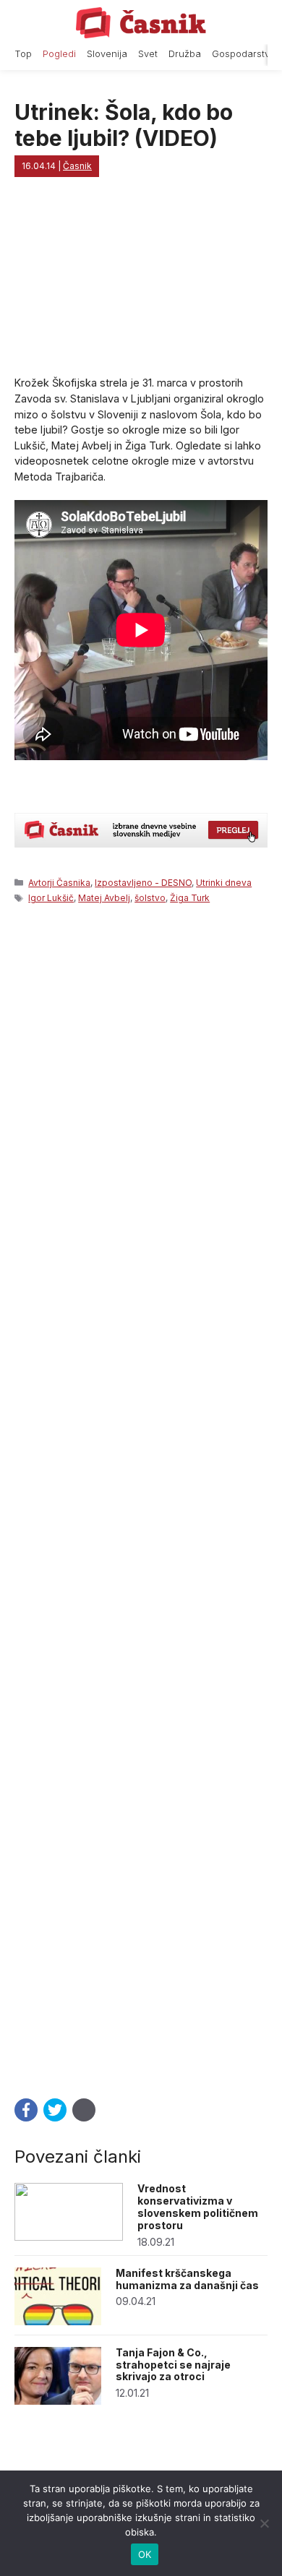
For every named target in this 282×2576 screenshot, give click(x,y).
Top (23, 54)
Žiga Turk (190, 898)
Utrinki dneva (224, 883)
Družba (185, 54)
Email (84, 2110)
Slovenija (107, 54)
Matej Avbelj (104, 898)
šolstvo (150, 898)
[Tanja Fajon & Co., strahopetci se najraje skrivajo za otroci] (58, 2401)
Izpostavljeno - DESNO (143, 883)
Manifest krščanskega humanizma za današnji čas (187, 2279)
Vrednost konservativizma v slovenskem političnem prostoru (198, 2206)
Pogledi (59, 54)
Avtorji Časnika (59, 883)
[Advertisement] (141, 1497)
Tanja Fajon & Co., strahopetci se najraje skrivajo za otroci (173, 2365)
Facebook (26, 2110)
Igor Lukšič (51, 898)
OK (145, 2554)
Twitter (55, 2110)
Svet (148, 54)
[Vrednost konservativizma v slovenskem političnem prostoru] (69, 2237)
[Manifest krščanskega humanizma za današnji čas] (58, 2321)
